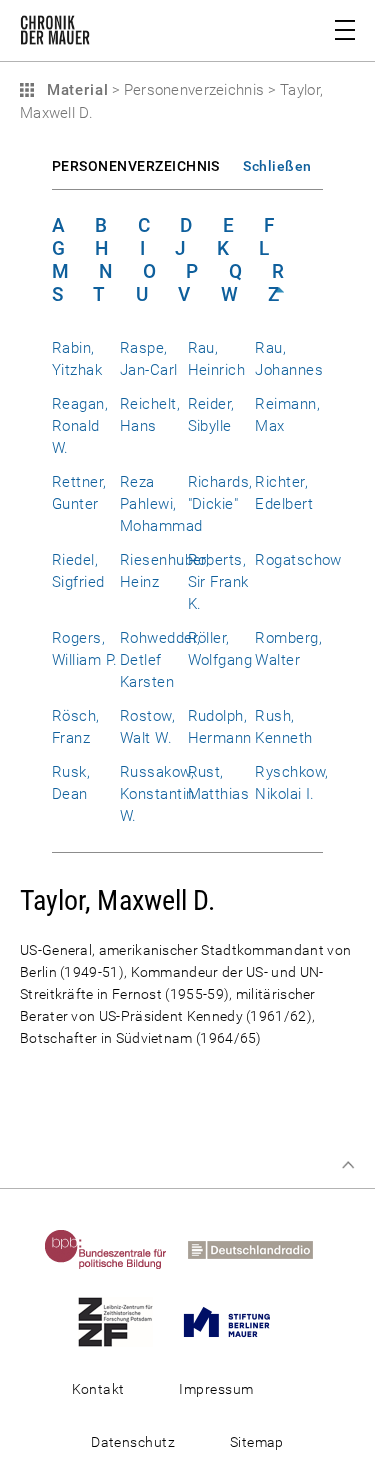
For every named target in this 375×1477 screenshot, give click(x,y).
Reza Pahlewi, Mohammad (161, 504)
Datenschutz (133, 1442)
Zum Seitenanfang (348, 1165)
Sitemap (257, 1442)
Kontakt (98, 1389)
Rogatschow (298, 560)
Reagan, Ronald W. (80, 426)
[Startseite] (55, 34)
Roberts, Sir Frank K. (218, 582)
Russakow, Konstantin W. (157, 794)
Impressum (216, 1389)
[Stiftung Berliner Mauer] (235, 1321)
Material (75, 90)
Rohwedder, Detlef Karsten (160, 660)
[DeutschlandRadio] (259, 1249)
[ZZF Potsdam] (124, 1321)
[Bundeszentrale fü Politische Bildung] (114, 1249)
